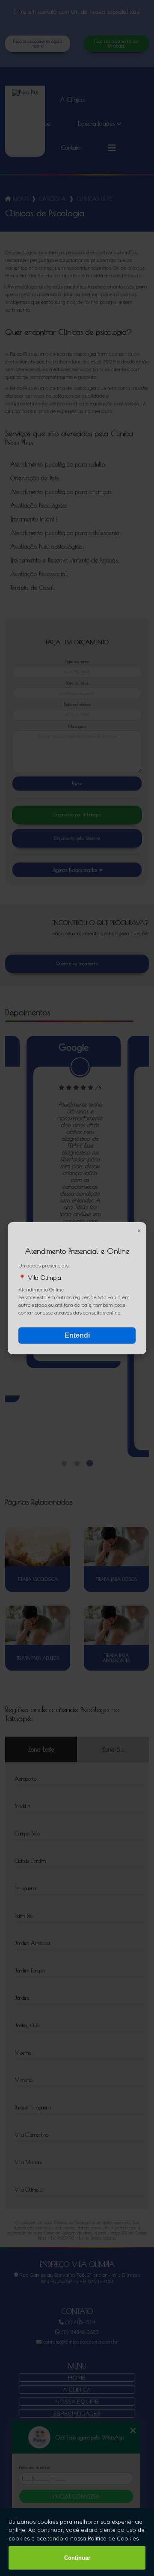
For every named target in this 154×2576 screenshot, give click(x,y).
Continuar (77, 2558)
